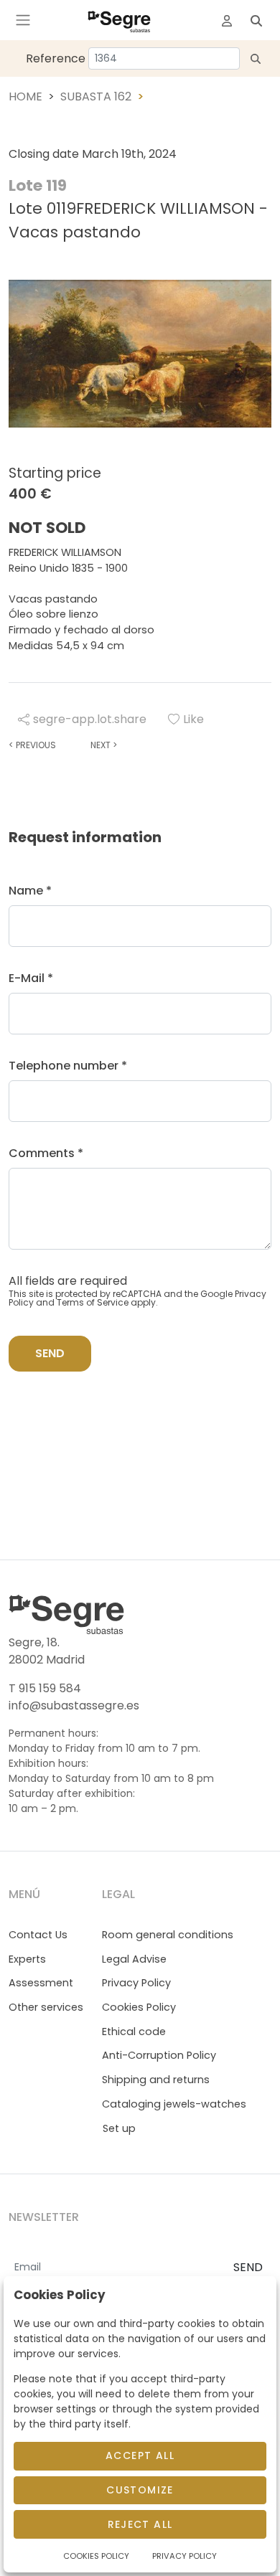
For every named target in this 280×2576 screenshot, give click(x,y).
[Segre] (119, 20)
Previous (32, 745)
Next (104, 745)
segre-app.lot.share (90, 719)
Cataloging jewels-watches (174, 2104)
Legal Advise (134, 1959)
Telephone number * (68, 1066)
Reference (56, 58)
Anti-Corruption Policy (159, 2055)
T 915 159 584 (45, 1688)
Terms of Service (93, 1302)
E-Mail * (31, 978)
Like (193, 719)
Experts (27, 1959)
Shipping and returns (156, 2080)
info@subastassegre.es (74, 1705)
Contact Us (38, 1935)
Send (50, 1353)
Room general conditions (168, 1935)
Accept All (140, 2455)
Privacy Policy (136, 1983)
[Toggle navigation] (23, 20)
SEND (248, 2267)
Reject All (140, 2524)
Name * (30, 891)
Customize (140, 2490)
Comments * (46, 1153)
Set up (119, 2128)
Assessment (41, 1983)
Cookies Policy (139, 2007)
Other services (46, 2007)
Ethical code (134, 2032)
